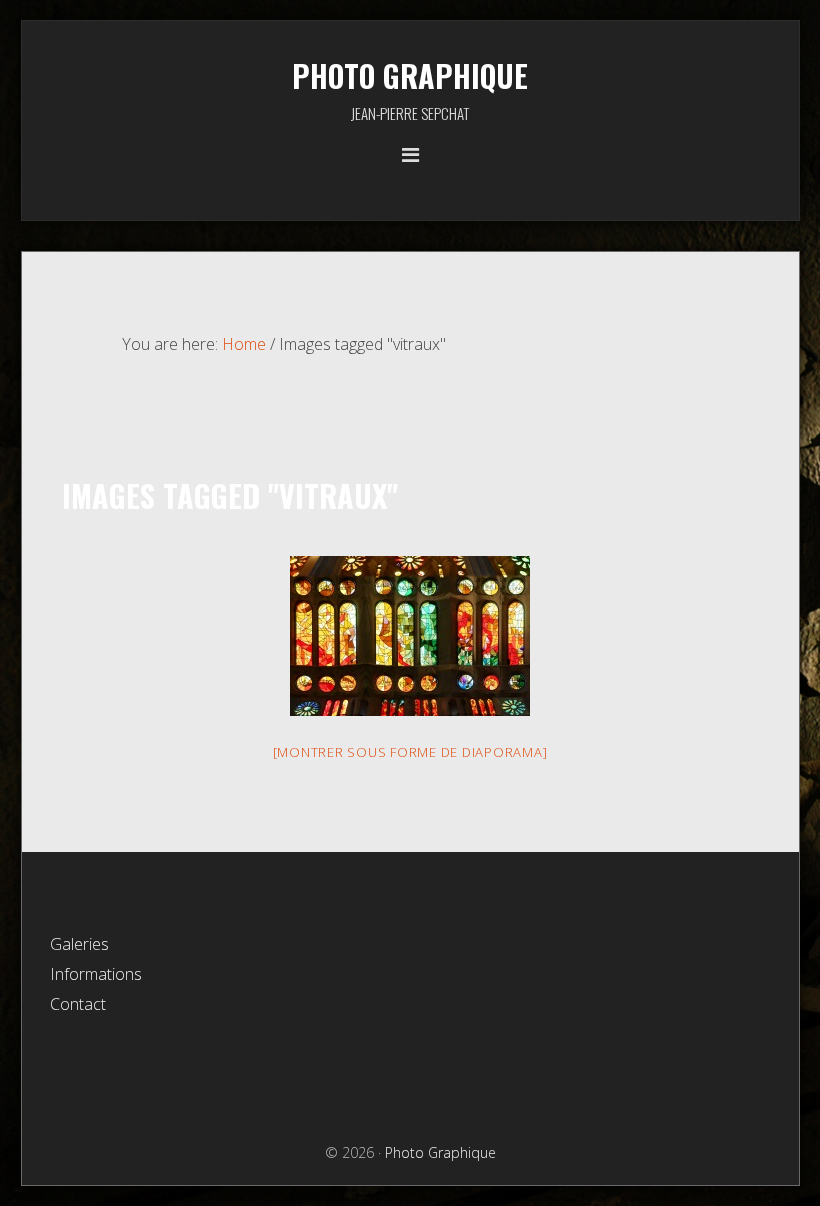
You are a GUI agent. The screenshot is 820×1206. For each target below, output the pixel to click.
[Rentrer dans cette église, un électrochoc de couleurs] (410, 636)
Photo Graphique (410, 75)
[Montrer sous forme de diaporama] (410, 752)
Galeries (79, 944)
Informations (96, 974)
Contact (78, 1004)
